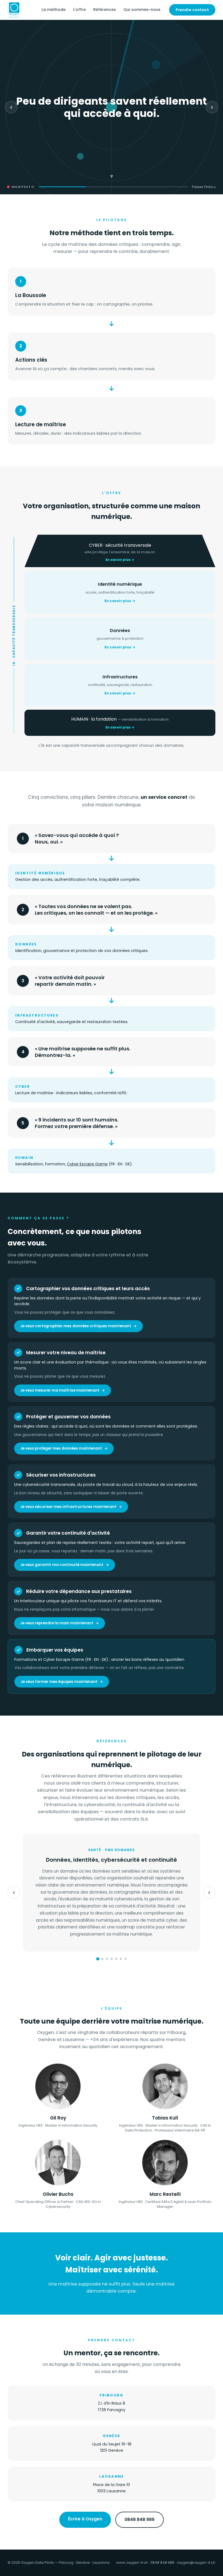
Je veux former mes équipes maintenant (59, 1682)
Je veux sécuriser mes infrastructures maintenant (68, 1507)
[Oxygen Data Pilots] (14, 10)
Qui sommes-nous (142, 10)
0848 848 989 (140, 2519)
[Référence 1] (98, 1959)
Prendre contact (192, 10)
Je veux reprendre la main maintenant (57, 1623)
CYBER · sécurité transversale (120, 552)
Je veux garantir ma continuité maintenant (62, 1565)
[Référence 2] (102, 1959)
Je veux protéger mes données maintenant (61, 1448)
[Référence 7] (126, 1959)
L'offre (79, 10)
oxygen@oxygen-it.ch (196, 2563)
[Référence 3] (107, 1959)
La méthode (54, 10)
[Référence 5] (116, 1959)
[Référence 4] (112, 1959)
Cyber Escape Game (87, 1164)
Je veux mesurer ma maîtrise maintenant (60, 1390)
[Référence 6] (121, 1959)
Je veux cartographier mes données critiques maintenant (76, 1326)
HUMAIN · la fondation (120, 723)
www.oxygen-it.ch (132, 2563)
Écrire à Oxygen (85, 2519)
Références (105, 10)
